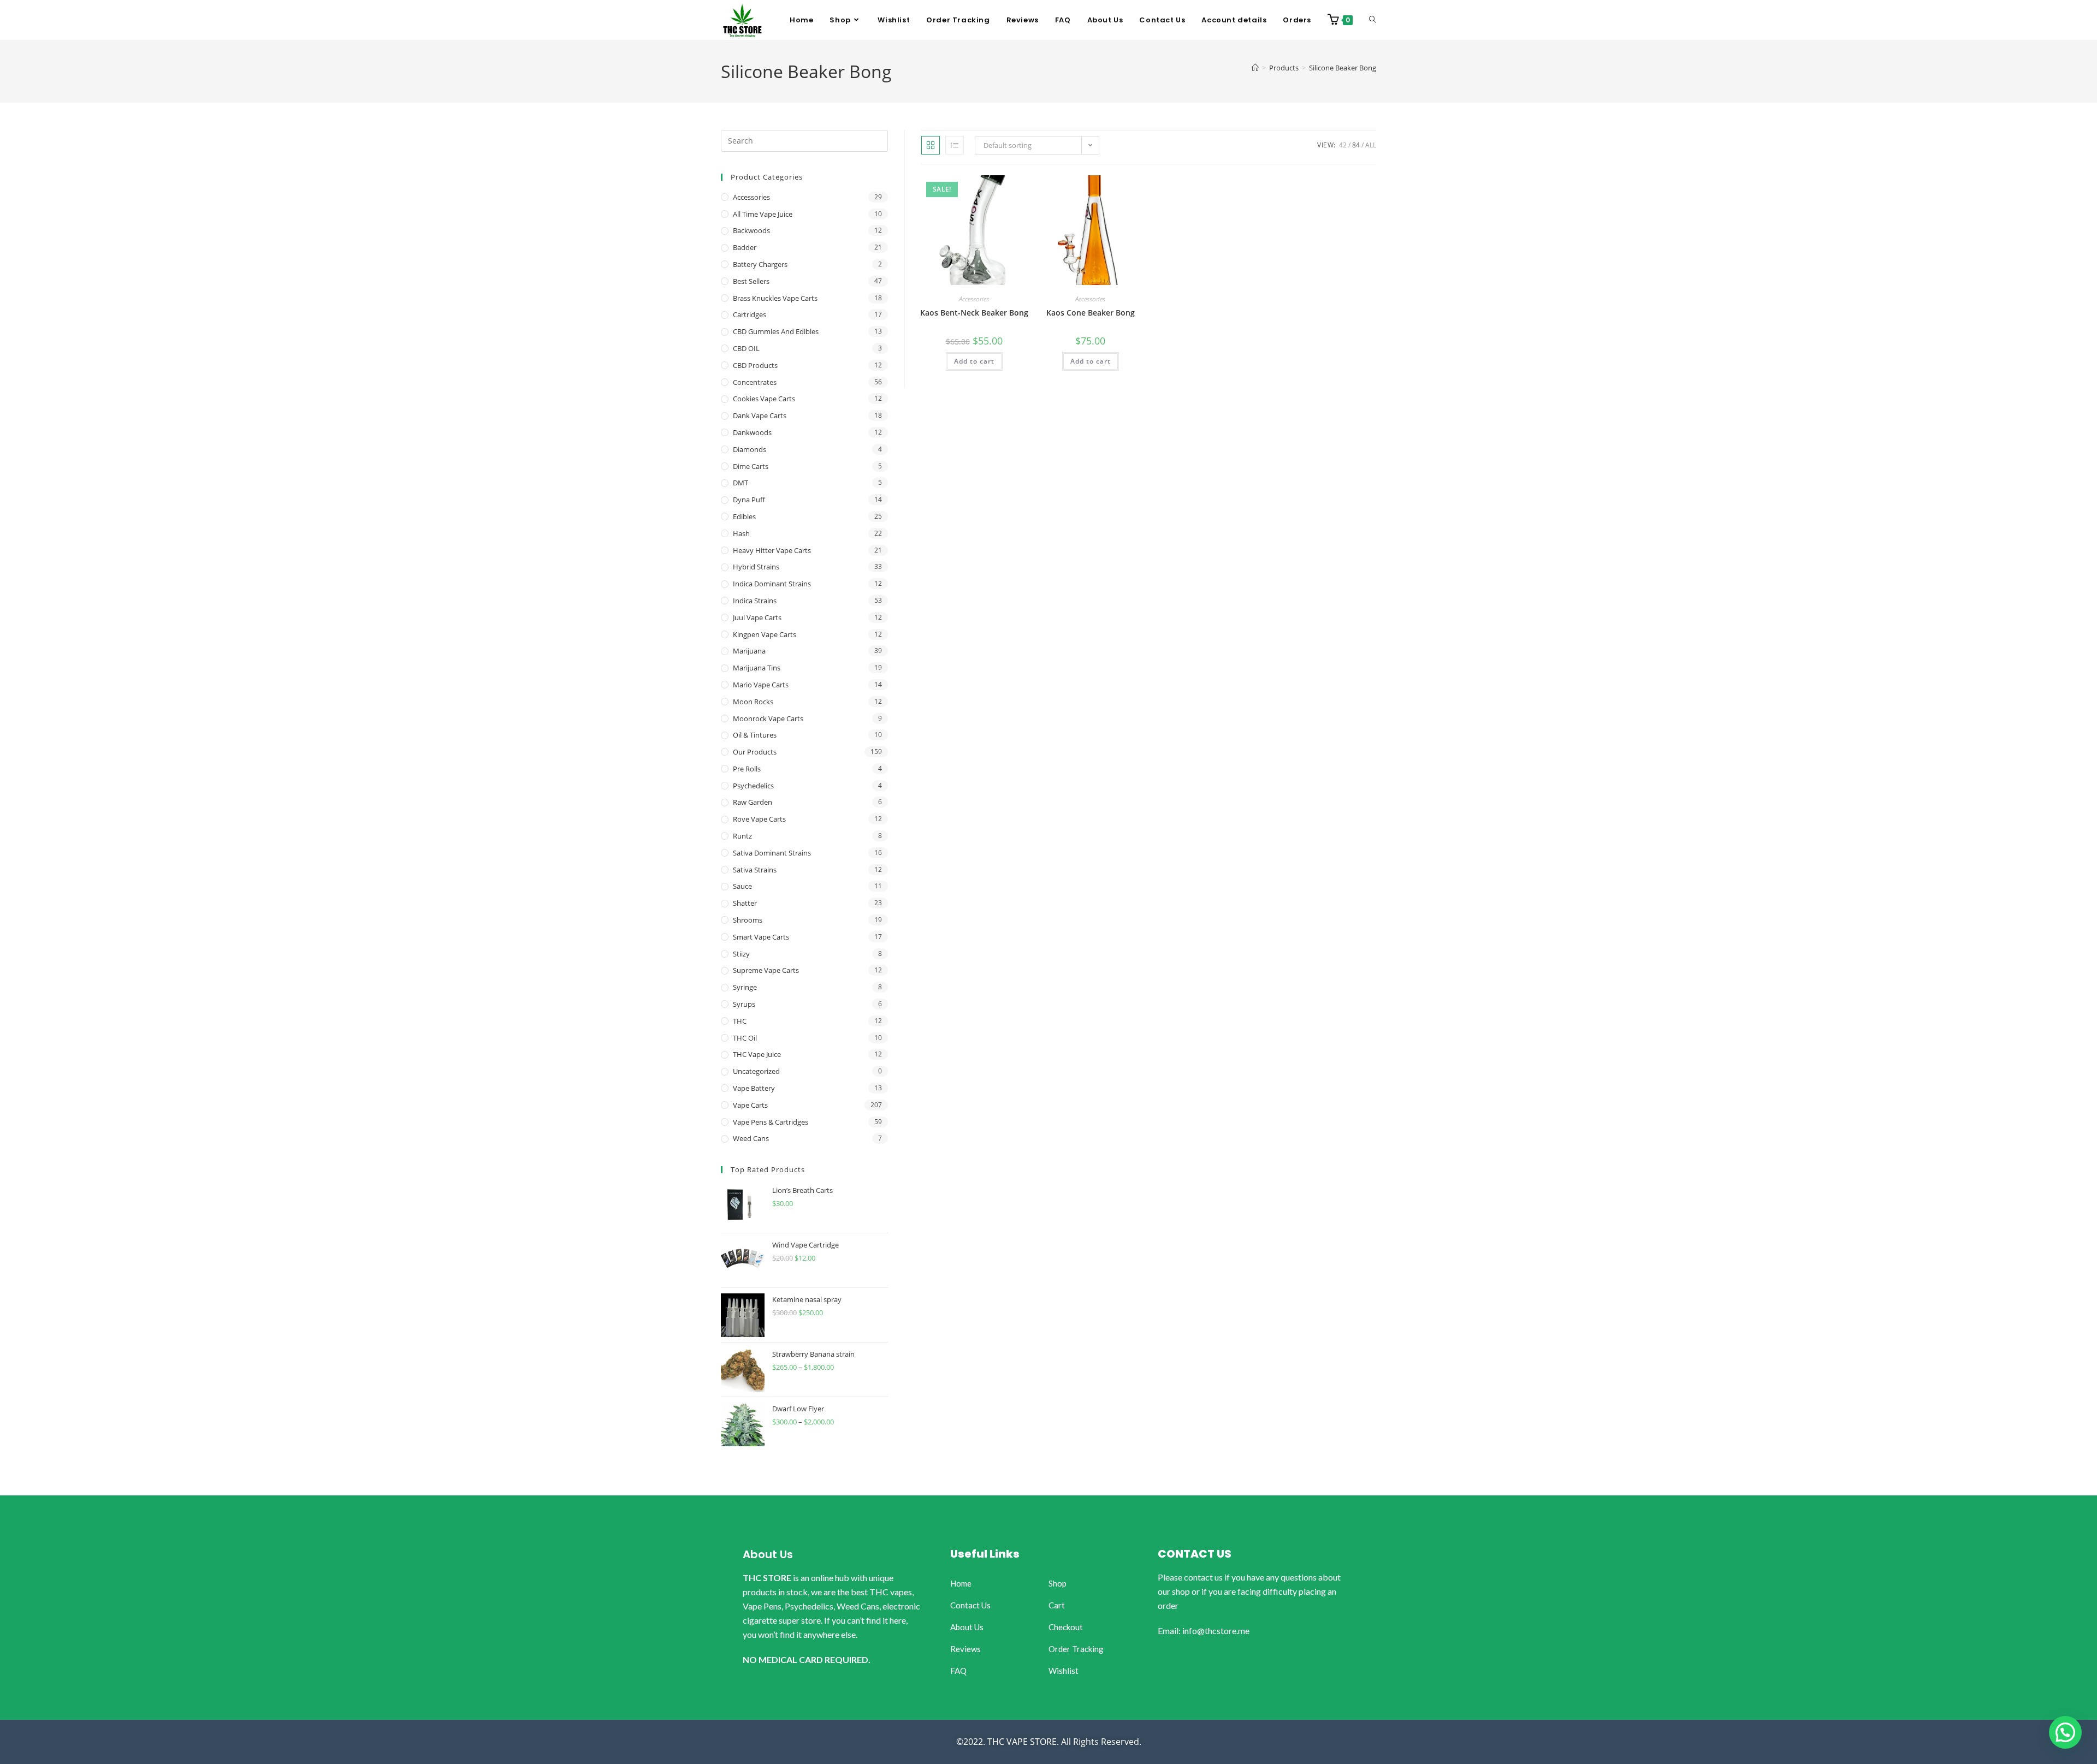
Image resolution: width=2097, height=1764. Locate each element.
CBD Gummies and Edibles (776, 331)
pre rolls (747, 769)
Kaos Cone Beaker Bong (1091, 313)
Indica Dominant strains (772, 584)
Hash (741, 533)
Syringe (745, 987)
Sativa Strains (755, 870)
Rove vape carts (759, 819)
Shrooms (748, 920)
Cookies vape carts (764, 399)
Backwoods (751, 230)
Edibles (744, 516)
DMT (741, 483)
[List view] (955, 145)
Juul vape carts (757, 617)
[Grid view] (931, 145)
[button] (2065, 1732)
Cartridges (750, 314)
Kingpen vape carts (765, 634)
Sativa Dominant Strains (772, 853)
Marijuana (749, 651)
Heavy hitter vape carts (772, 550)
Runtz (742, 836)
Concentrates (755, 382)
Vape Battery (754, 1088)
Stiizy (741, 954)
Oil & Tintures (755, 735)
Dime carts (751, 466)
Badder (745, 247)
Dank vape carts (760, 415)
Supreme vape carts (766, 970)
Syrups (744, 1004)
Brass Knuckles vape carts (775, 298)
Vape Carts (750, 1105)
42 (1343, 145)
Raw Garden (753, 802)
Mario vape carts (761, 685)
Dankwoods (752, 432)
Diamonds (750, 449)
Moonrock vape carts (768, 718)
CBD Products (755, 365)
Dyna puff (749, 500)
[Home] (1255, 68)
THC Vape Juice (757, 1054)
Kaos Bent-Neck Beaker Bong (974, 313)
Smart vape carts (761, 937)
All (1371, 145)
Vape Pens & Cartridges (771, 1122)
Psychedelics (753, 786)
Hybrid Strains (756, 567)
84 (1356, 145)
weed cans (751, 1138)
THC (740, 1021)
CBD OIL (746, 348)
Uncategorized (756, 1071)
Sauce (742, 886)
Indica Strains (755, 601)
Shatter (745, 903)
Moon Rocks (753, 702)
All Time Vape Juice (763, 214)
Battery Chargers (760, 264)
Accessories (974, 299)
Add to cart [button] (974, 361)
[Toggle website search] (1373, 20)
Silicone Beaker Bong (1343, 68)
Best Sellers (751, 281)
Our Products (755, 752)
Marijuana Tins (757, 668)
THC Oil (745, 1038)
